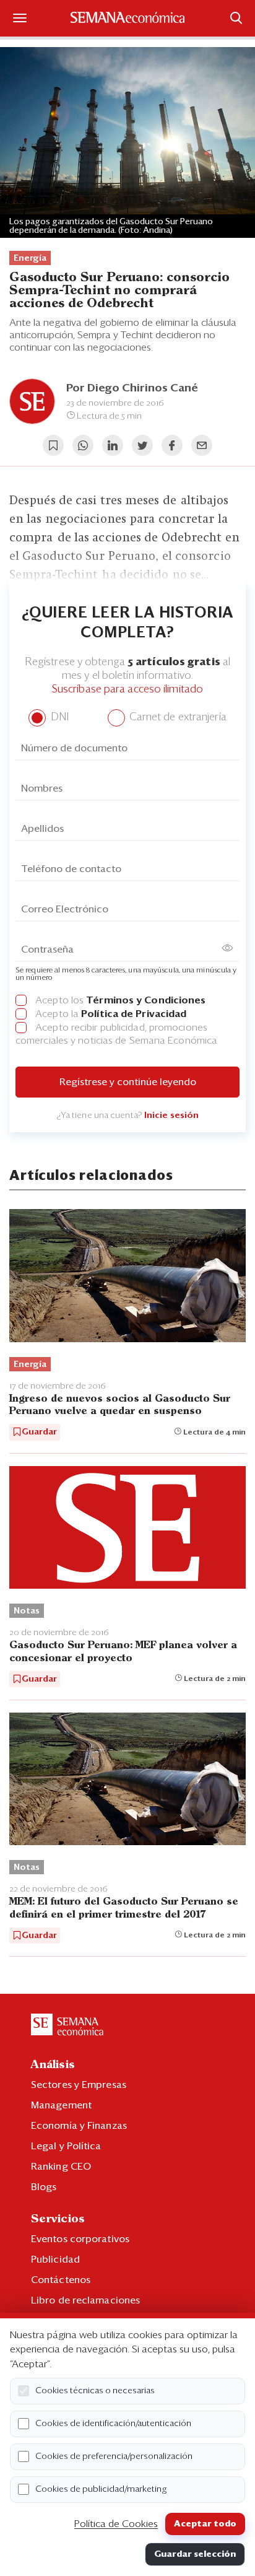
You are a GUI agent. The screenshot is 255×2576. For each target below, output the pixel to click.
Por (132, 388)
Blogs (44, 2187)
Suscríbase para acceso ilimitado (127, 690)
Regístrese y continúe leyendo (128, 1082)
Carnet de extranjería (177, 718)
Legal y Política (66, 2146)
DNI (58, 718)
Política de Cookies (116, 2524)
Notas (27, 1611)
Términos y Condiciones (146, 1000)
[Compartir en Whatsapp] (83, 445)
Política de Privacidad (134, 1014)
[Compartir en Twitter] (142, 445)
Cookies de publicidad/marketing (101, 2489)
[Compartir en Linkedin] (113, 445)
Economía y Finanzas (79, 2126)
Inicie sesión (171, 1116)
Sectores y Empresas (79, 2085)
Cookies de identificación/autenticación (113, 2424)
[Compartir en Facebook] (172, 445)
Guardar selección (195, 2554)
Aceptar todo (205, 2524)
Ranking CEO (61, 2167)
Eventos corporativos (80, 2239)
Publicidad (55, 2259)
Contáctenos (61, 2280)
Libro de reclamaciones (85, 2300)
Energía (30, 258)
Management (61, 2105)
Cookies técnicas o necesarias (95, 2391)
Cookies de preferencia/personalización (114, 2456)
